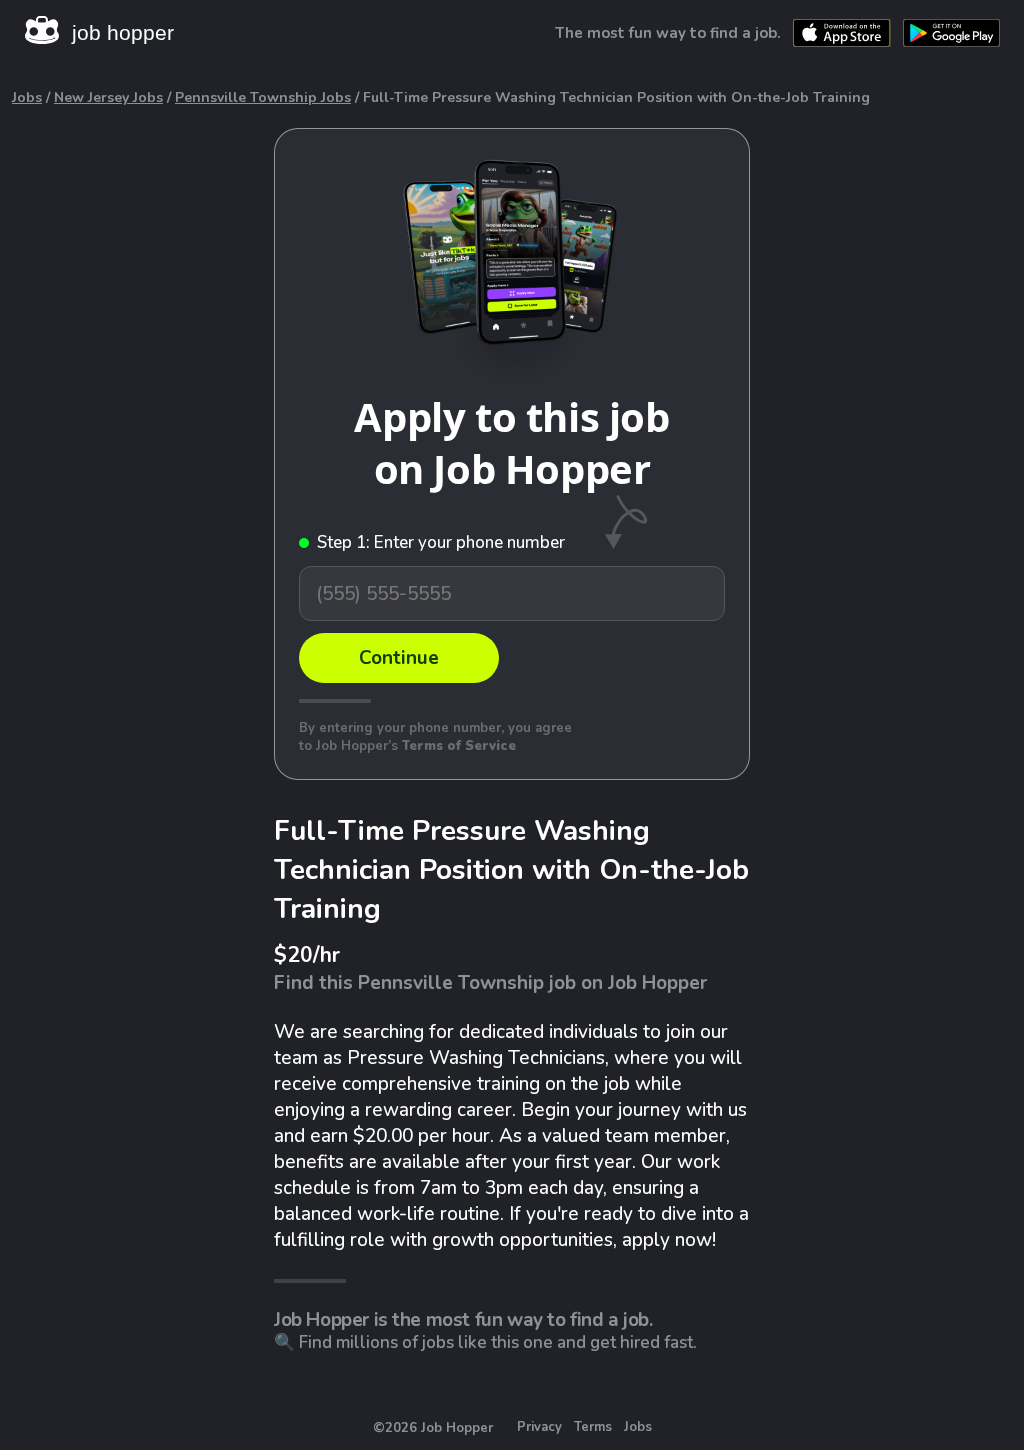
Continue (399, 658)
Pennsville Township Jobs (263, 97)
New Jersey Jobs (108, 97)
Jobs (27, 97)
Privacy (539, 1427)
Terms (593, 1427)
